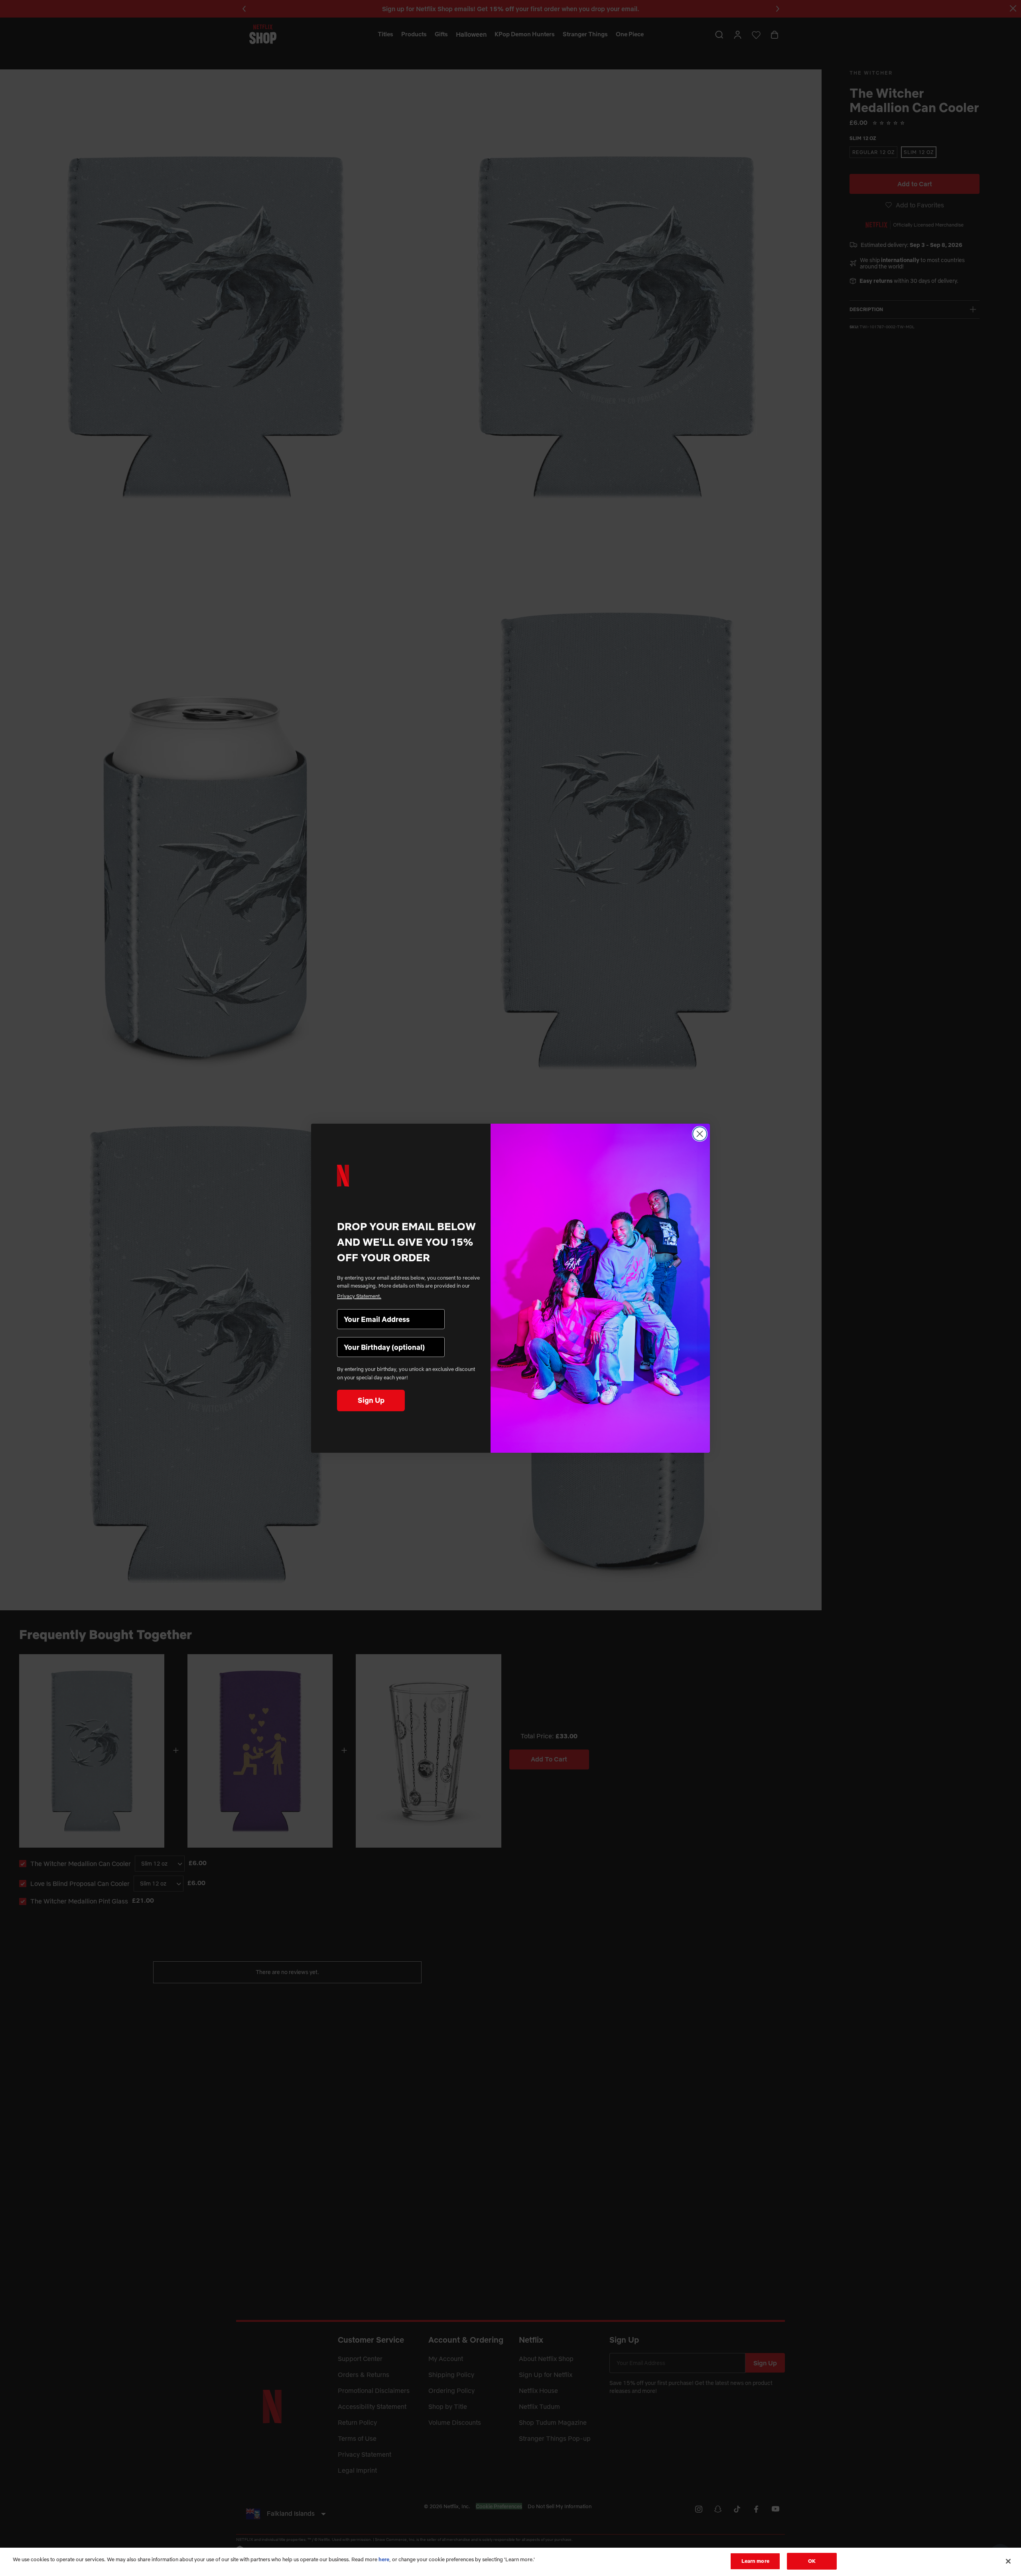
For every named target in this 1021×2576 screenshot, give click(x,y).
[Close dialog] (700, 1134)
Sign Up (371, 1400)
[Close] (1008, 2561)
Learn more (755, 2561)
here (384, 2559)
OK (812, 2561)
